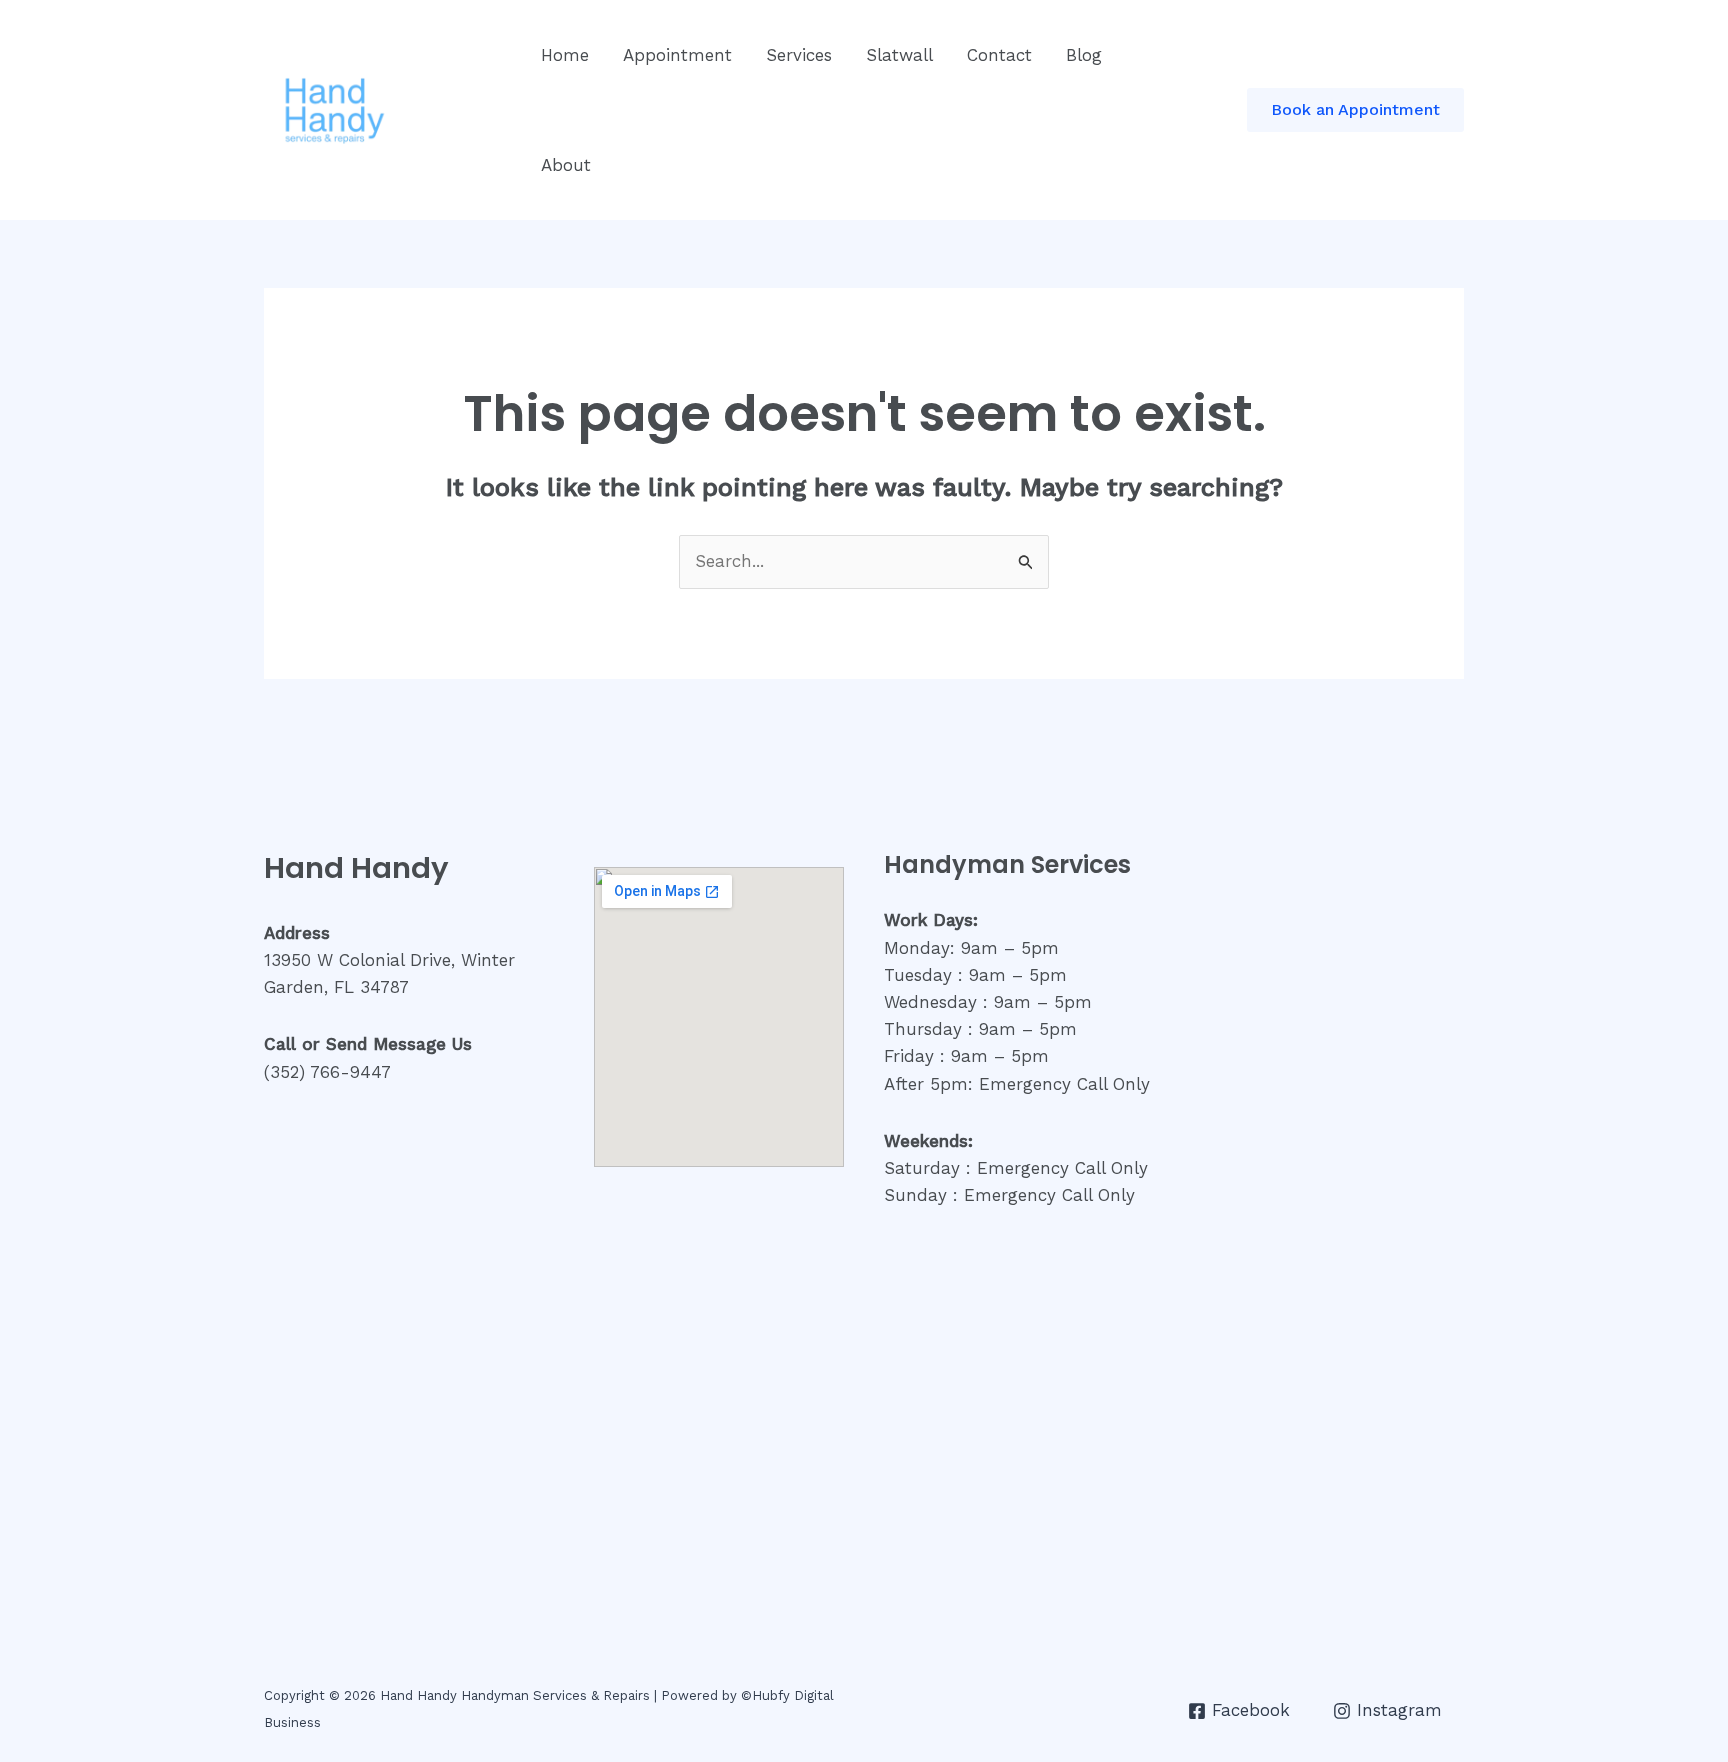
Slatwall (899, 55)
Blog (1084, 55)
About (566, 165)
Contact (999, 55)
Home (565, 55)
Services (799, 55)
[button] (1355, 110)
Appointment (677, 55)
